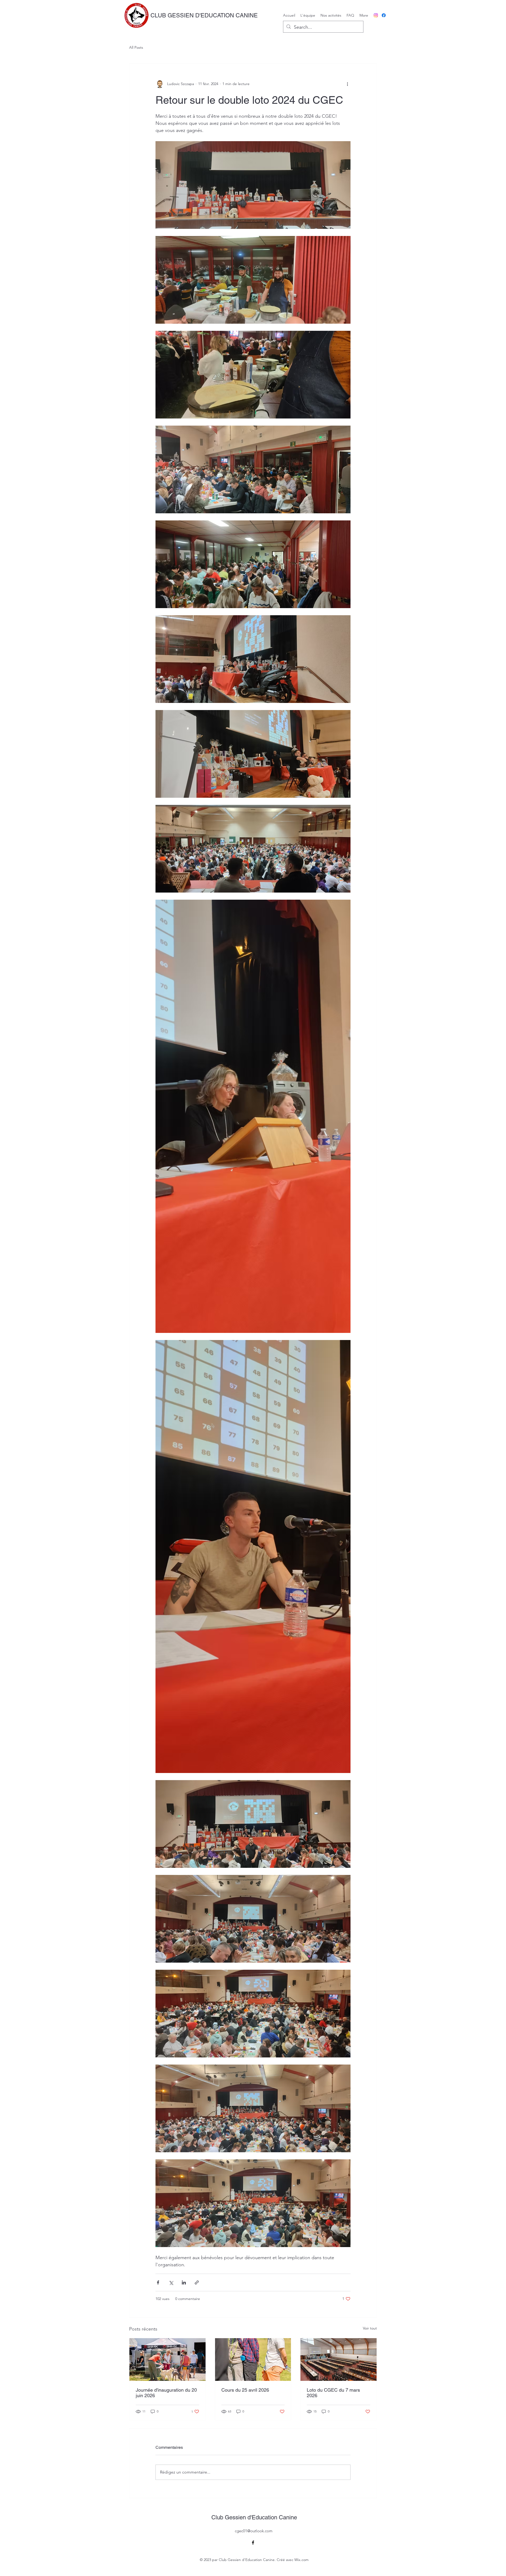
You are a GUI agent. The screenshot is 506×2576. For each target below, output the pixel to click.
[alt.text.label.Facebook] (384, 15)
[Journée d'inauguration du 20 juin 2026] (167, 2360)
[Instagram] (376, 15)
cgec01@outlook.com (254, 2531)
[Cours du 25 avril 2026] (253, 2360)
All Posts (136, 47)
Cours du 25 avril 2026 (245, 2390)
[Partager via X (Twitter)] (171, 2282)
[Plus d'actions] (347, 84)
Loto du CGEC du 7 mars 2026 (333, 2393)
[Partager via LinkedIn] (184, 2282)
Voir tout (370, 2328)
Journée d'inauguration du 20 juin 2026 (166, 2393)
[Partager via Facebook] (158, 2282)
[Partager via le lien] (197, 2282)
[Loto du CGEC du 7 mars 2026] (339, 2360)
